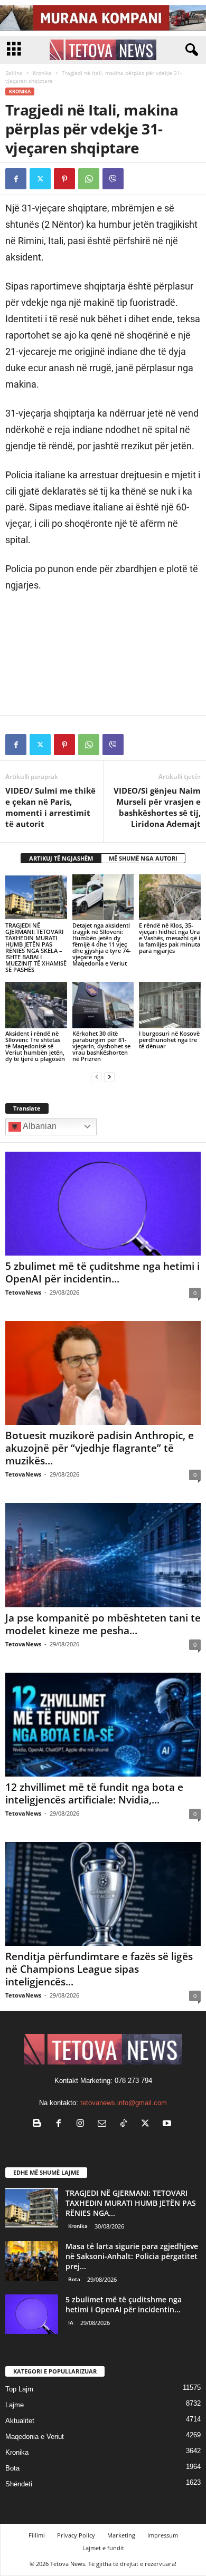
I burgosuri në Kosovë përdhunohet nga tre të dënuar (169, 1040)
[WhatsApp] (89, 179)
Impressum (163, 2535)
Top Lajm (19, 2389)
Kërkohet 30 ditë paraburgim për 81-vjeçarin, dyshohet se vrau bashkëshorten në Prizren (101, 1046)
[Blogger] (39, 2124)
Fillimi (37, 2535)
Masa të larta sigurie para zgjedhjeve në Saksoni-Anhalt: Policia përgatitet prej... (132, 2256)
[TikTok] (126, 2124)
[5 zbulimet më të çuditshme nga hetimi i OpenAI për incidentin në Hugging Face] (103, 1204)
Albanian (39, 1126)
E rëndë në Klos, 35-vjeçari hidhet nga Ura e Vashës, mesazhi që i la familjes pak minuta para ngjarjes (170, 938)
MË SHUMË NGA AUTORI (143, 858)
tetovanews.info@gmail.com (124, 2103)
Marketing (121, 2535)
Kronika (42, 73)
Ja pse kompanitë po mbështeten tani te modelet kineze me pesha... (103, 1624)
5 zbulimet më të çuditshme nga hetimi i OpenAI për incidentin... (102, 1272)
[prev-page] (97, 1077)
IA (71, 2322)
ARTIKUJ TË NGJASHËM (61, 858)
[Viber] (113, 179)
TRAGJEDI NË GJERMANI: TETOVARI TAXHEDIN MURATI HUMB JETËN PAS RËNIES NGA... (131, 2203)
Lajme (15, 2405)
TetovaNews (23, 1292)
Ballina (14, 73)
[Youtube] (168, 2124)
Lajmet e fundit (103, 2548)
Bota (74, 2279)
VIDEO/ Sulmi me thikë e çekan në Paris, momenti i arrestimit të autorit (50, 807)
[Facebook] (16, 179)
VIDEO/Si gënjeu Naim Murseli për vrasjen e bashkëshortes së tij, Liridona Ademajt (157, 807)
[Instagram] (83, 2124)
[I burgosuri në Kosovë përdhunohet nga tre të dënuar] (170, 1005)
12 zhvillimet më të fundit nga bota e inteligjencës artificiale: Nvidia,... (94, 1793)
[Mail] (104, 2124)
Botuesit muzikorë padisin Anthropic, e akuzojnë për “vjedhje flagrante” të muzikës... (100, 1448)
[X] (40, 179)
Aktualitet (20, 2421)
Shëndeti (19, 2484)
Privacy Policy (76, 2535)
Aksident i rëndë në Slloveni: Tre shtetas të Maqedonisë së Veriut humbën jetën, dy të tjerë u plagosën (35, 1046)
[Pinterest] (64, 179)
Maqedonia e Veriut (35, 2437)
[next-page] (109, 1077)
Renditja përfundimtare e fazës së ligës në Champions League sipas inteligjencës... (99, 1969)
